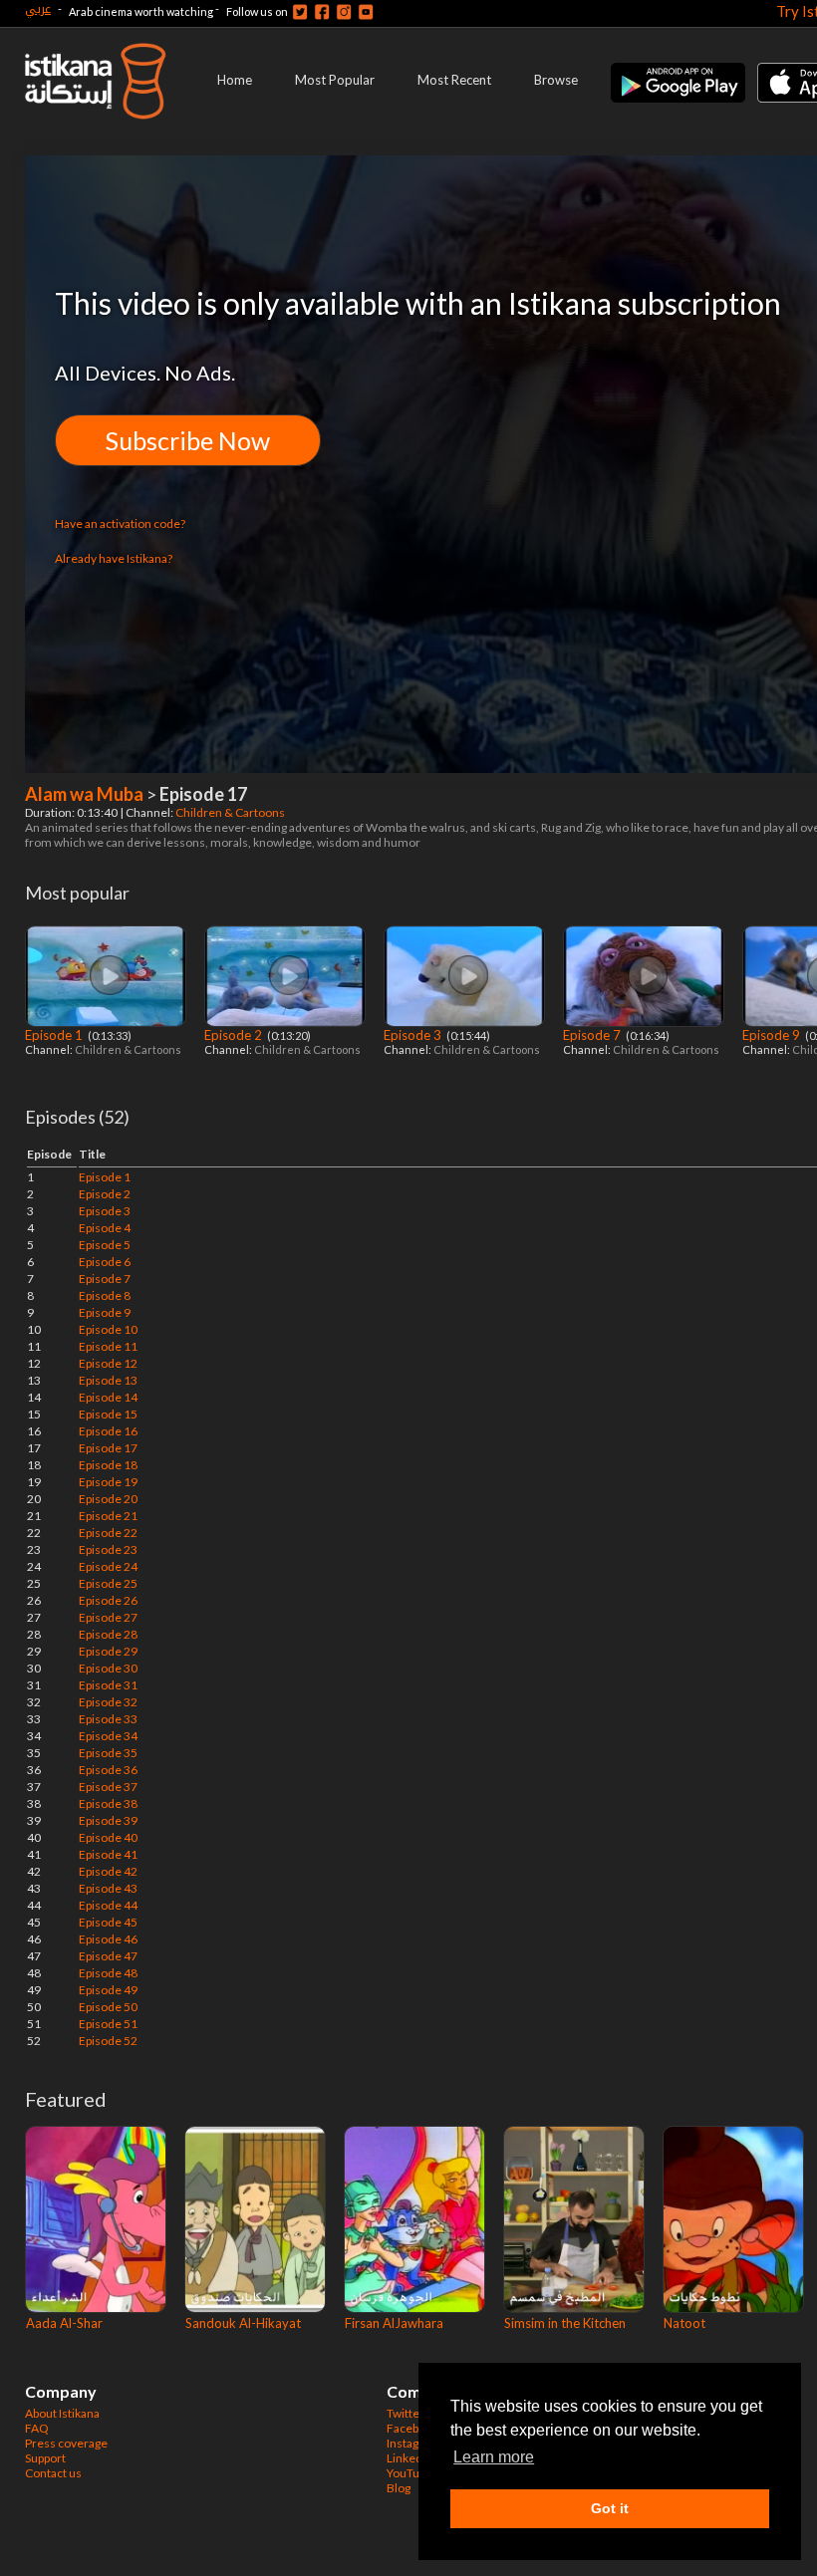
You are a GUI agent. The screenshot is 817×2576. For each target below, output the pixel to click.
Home (235, 80)
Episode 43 (108, 1888)
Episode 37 (108, 1787)
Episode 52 (108, 2041)
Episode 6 (105, 1262)
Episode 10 (108, 1329)
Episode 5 (105, 1245)
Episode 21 (108, 1516)
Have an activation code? (120, 523)
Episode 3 (414, 1035)
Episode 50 (108, 2007)
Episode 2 (235, 1035)
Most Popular (335, 80)
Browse (556, 80)
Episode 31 (108, 1685)
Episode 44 (108, 1905)
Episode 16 (108, 1431)
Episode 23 (108, 1549)
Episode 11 (108, 1346)
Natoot (684, 2323)
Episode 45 (108, 1922)
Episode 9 (773, 1035)
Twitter (406, 2413)
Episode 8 (105, 1295)
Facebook (412, 2428)
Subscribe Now (188, 440)
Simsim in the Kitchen (565, 2323)
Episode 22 (108, 1533)
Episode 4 (105, 1228)
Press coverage (66, 2443)
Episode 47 (108, 1956)
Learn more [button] (494, 2457)
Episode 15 (108, 1414)
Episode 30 (108, 1668)
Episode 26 (108, 1600)
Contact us (53, 2473)
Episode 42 (108, 1871)
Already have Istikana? (114, 558)
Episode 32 (108, 1702)
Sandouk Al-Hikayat (243, 2323)
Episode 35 (108, 1753)
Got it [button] (610, 2508)
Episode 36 (108, 1770)
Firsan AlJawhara (394, 2323)
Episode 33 (108, 1719)
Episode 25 (108, 1583)
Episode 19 (108, 1482)
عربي (38, 8)
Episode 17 (108, 1448)
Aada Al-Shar (64, 2323)
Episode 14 (108, 1397)
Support (45, 2458)
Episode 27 (108, 1617)
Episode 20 (108, 1499)
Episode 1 (55, 1035)
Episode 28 (108, 1634)
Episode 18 (108, 1465)
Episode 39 (108, 1820)
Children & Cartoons (231, 812)
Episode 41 (108, 1854)
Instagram (413, 2443)
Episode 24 (108, 1566)
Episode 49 (108, 1990)
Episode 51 (108, 2024)
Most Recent (454, 80)
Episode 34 (108, 1736)
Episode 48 (108, 1973)
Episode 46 (108, 1939)
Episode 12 (108, 1363)
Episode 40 (108, 1837)
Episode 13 (108, 1380)
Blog (399, 2488)
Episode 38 (108, 1803)
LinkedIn (409, 2458)
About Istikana (62, 2413)
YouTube (409, 2473)
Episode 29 (108, 1651)
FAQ (37, 2428)
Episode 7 (593, 1035)
